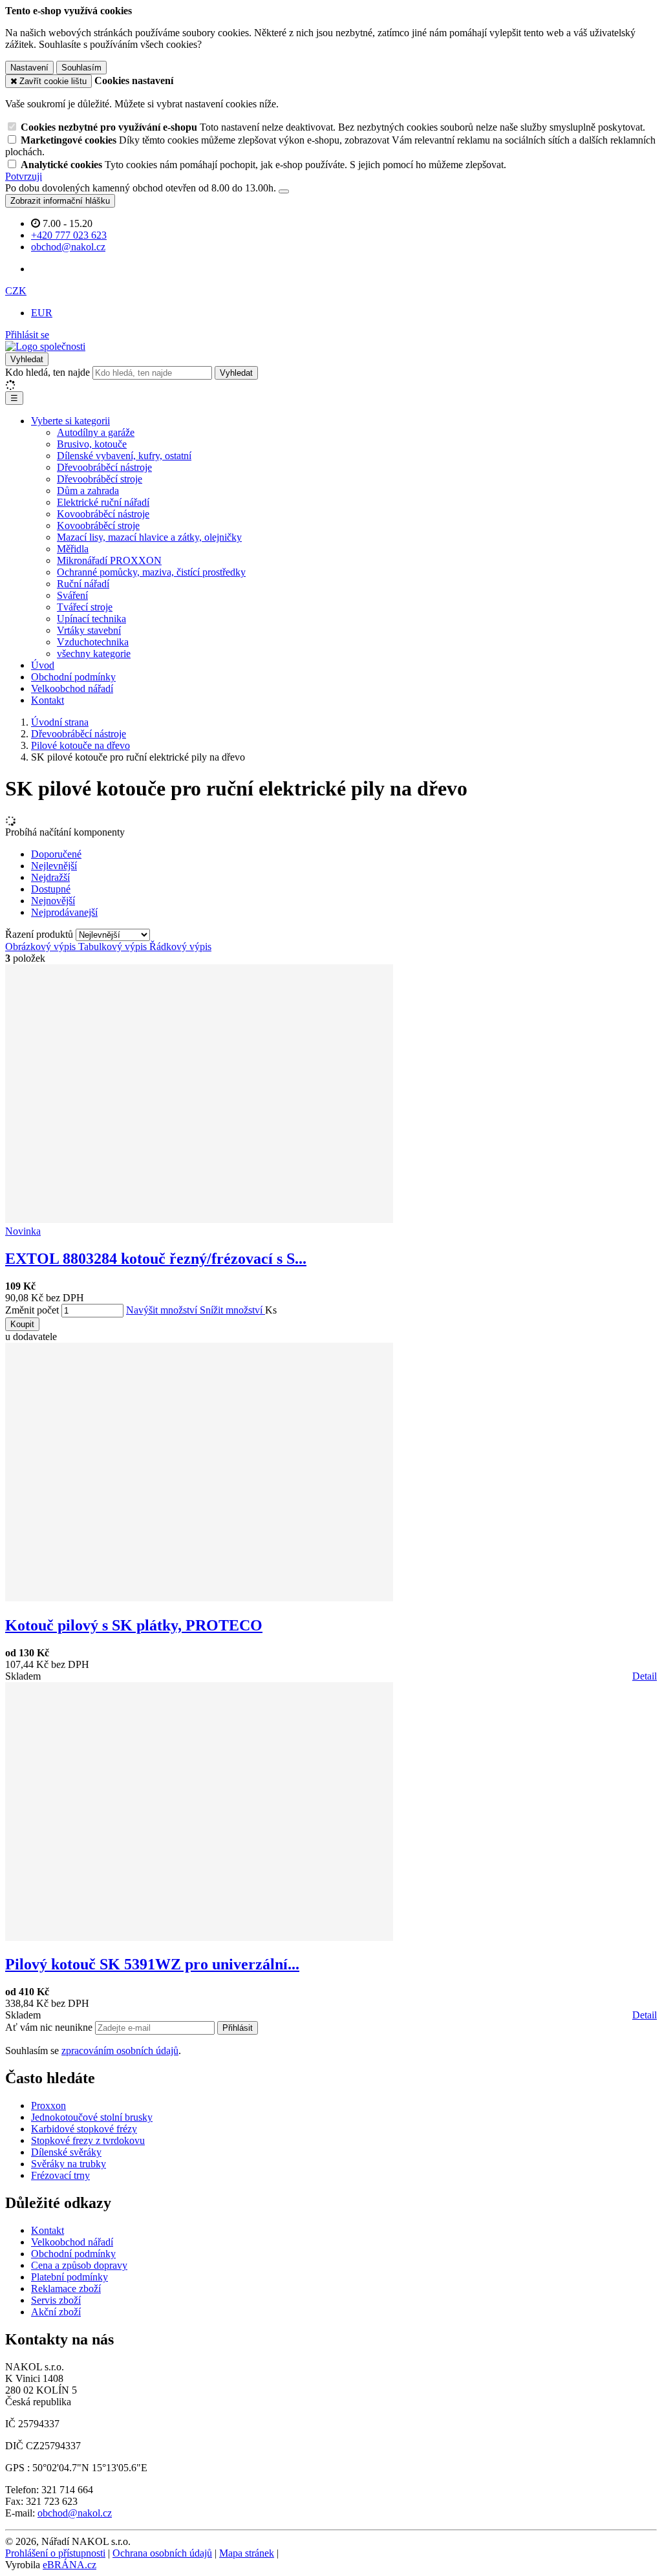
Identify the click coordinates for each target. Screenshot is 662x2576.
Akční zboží (56, 2312)
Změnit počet (32, 1310)
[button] (16, 291)
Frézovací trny (60, 2175)
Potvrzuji (24, 176)
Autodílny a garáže (96, 432)
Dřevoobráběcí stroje (100, 479)
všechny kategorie (94, 654)
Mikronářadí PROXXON (109, 560)
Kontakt (48, 700)
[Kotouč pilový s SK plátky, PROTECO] (199, 1598)
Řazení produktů (40, 934)
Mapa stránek (247, 2553)
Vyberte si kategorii (70, 421)
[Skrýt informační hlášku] (284, 191)
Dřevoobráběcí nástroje (104, 467)
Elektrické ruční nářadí (103, 502)
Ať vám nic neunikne (50, 2027)
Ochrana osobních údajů (162, 2553)
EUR (42, 313)
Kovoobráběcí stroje (98, 525)
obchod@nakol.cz (75, 2513)
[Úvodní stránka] (45, 346)
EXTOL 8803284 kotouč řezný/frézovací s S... (156, 1259)
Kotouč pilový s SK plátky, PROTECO (134, 1625)
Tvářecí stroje (85, 607)
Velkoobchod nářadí (72, 688)
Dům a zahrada (88, 491)
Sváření (72, 595)
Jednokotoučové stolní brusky (92, 2117)
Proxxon (48, 2105)
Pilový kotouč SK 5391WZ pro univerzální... (152, 1964)
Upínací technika (91, 619)
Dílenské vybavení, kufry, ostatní (124, 456)
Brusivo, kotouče (92, 444)
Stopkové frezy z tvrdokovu (88, 2140)
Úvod (43, 665)
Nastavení (29, 68)
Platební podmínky (69, 2277)
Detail (645, 1676)
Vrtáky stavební (89, 630)
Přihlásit (238, 2028)
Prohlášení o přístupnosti (55, 2553)
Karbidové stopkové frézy (84, 2129)
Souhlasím (81, 68)
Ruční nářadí (83, 584)
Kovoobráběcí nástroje (103, 514)
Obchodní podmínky (73, 677)
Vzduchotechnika (93, 642)
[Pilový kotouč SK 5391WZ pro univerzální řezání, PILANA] (199, 1937)
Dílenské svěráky (66, 2152)
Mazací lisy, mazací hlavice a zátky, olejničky (149, 537)
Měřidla (73, 549)
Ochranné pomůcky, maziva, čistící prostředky (151, 572)
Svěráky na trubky (69, 2164)
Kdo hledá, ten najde (48, 372)
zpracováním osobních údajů (120, 2051)
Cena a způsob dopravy (79, 2265)
